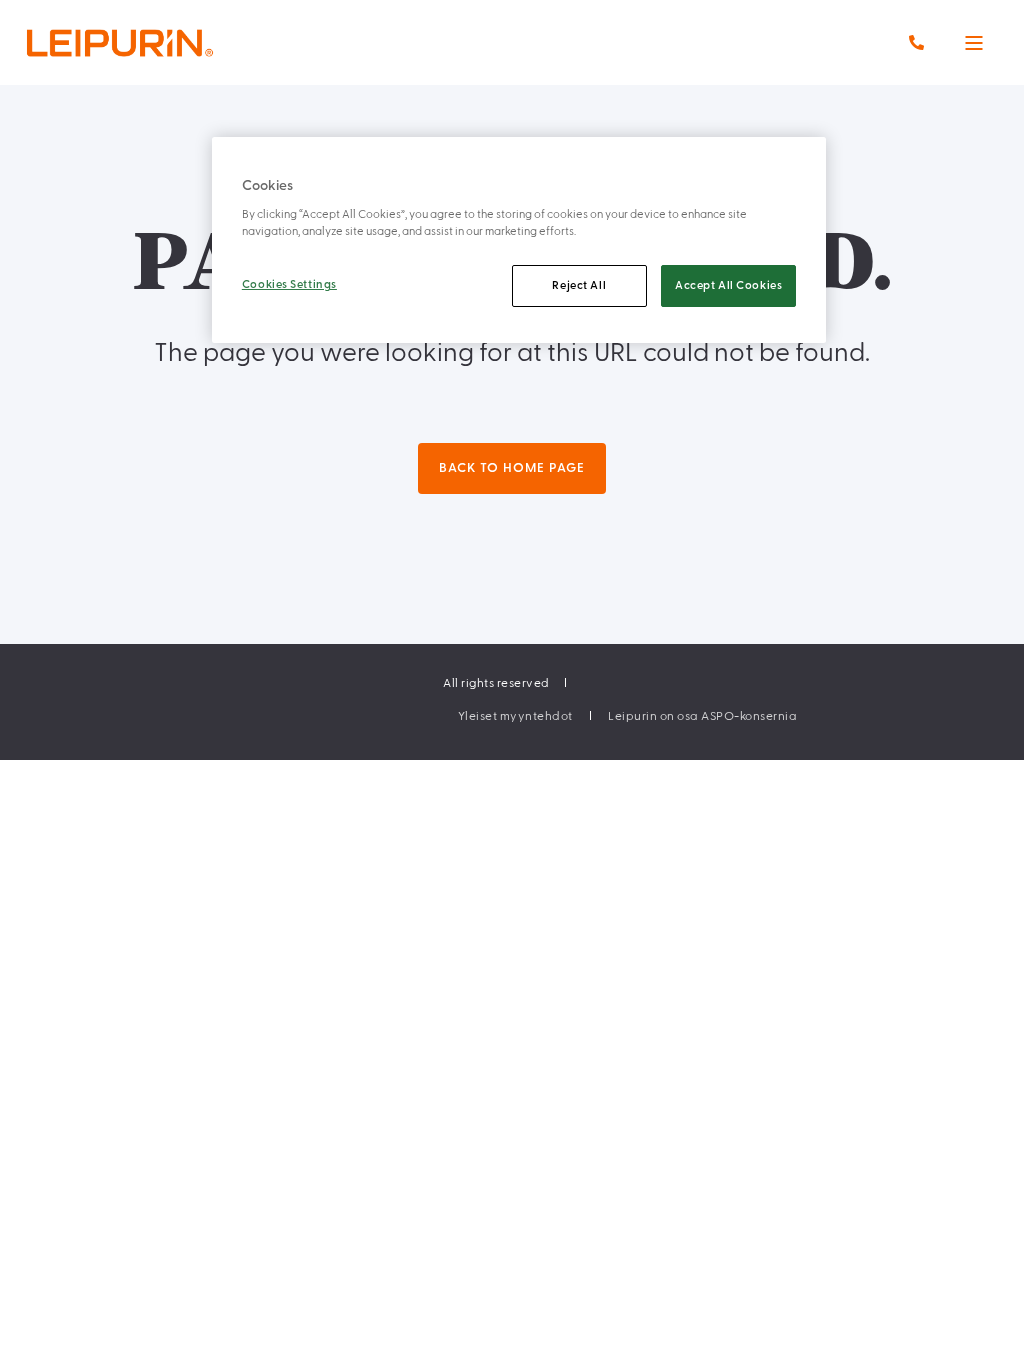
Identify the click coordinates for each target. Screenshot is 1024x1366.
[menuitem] (515, 716)
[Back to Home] (160, 42)
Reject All (579, 285)
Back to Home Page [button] (512, 468)
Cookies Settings (289, 284)
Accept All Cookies (728, 285)
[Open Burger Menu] (974, 43)
